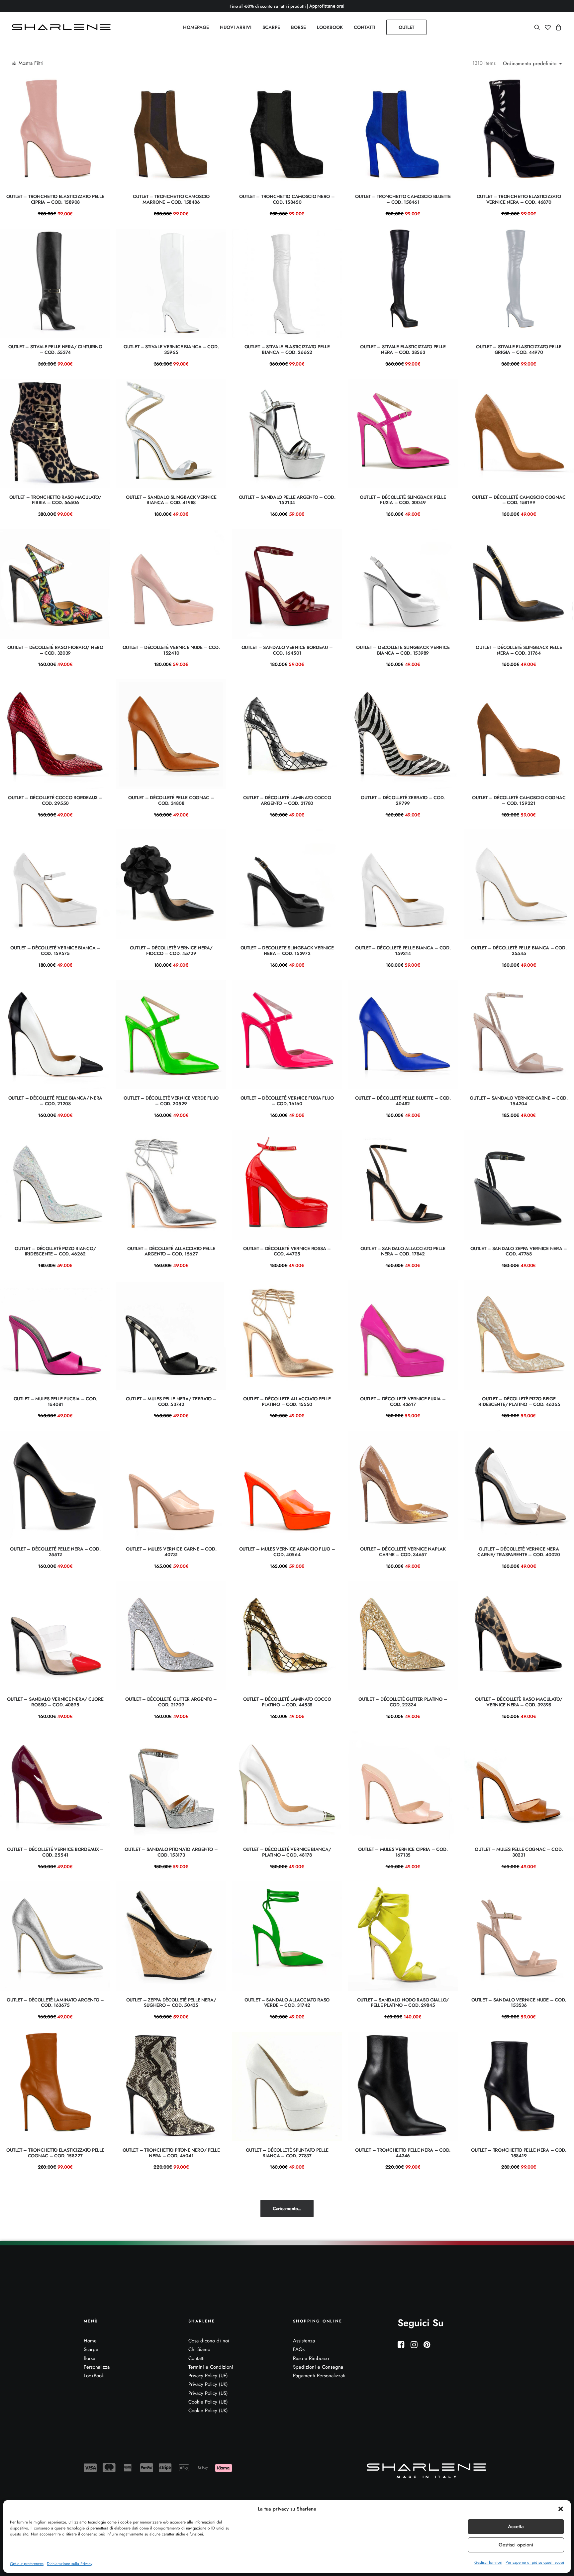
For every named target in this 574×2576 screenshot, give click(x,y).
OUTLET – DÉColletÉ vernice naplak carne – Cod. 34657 (403, 1552)
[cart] (558, 27)
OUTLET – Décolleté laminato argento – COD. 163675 (55, 2003)
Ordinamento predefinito (530, 64)
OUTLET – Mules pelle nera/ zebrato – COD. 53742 (171, 1401)
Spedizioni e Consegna (318, 2367)
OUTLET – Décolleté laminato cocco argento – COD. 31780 (287, 800)
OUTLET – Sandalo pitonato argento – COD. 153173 (171, 1852)
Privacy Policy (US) (208, 2393)
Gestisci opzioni (516, 2545)
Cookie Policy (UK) (208, 2411)
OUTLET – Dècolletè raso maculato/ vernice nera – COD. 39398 (519, 1702)
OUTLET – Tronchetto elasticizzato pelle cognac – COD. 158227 (55, 2153)
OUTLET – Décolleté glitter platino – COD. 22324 (403, 1702)
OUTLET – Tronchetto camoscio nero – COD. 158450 (287, 199)
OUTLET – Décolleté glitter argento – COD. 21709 (171, 1702)
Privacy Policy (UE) (208, 2376)
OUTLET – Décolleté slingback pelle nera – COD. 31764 (519, 650)
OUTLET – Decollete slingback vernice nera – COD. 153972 (287, 951)
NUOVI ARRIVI (236, 27)
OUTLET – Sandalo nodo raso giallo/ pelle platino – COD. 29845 (403, 2003)
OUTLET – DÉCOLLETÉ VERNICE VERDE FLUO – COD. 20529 (171, 1101)
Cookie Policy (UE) (208, 2402)
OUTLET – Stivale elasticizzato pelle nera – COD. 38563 (403, 349)
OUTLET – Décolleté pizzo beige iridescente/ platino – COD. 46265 (519, 1401)
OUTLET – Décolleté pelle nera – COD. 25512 (55, 1552)
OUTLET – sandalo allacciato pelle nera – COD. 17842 (403, 1251)
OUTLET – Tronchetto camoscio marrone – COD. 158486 (171, 199)
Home (90, 2341)
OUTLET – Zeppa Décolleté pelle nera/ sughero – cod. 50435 (171, 2003)
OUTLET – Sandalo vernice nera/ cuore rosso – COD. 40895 (55, 1702)
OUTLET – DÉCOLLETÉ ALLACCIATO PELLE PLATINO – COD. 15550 (287, 1401)
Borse (90, 2358)
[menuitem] (196, 27)
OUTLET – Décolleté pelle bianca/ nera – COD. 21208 (55, 1101)
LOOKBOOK (330, 27)
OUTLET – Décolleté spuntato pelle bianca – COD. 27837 (287, 2153)
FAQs (299, 2349)
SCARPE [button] (271, 27)
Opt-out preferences (27, 2564)
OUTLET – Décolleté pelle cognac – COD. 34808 (171, 800)
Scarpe (91, 2349)
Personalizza (97, 2367)
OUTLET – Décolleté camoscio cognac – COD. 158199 (519, 500)
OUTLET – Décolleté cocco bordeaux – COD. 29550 (55, 800)
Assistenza (304, 2341)
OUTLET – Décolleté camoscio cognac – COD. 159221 (519, 800)
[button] (561, 2509)
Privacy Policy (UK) (208, 2384)
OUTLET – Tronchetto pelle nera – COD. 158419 (519, 2153)
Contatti (196, 2358)
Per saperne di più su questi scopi (535, 2562)
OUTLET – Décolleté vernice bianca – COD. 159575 (55, 951)
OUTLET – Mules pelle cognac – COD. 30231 (519, 1852)
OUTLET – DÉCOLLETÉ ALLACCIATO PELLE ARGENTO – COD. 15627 (171, 1251)
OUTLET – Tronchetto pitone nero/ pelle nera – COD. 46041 (171, 2153)
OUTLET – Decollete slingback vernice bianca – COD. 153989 (403, 650)
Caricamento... (287, 2208)
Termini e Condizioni (211, 2367)
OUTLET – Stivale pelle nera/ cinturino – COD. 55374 (55, 349)
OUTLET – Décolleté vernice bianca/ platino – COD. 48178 (287, 1852)
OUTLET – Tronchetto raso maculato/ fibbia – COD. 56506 (55, 500)
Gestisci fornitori (488, 2562)
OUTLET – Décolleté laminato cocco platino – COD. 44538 (287, 1702)
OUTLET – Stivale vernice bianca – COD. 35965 (171, 349)
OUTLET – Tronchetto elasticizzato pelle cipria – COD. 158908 (55, 199)
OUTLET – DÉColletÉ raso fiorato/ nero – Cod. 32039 (55, 650)
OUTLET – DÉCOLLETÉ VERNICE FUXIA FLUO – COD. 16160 (287, 1101)
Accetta (516, 2526)
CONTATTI (365, 27)
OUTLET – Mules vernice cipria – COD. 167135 (403, 1852)
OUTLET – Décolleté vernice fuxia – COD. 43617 (403, 1401)
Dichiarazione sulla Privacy (70, 2564)
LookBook (94, 2376)
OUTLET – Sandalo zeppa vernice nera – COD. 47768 (519, 1251)
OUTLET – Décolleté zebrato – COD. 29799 (403, 800)
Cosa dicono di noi (209, 2341)
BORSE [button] (298, 27)
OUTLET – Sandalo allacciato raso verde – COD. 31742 (287, 2003)
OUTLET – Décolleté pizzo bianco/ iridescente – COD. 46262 (55, 1251)
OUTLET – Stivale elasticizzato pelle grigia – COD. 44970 (519, 349)
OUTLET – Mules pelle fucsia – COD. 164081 (55, 1401)
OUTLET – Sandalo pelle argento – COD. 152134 (287, 500)
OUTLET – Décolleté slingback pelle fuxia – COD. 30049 (403, 500)
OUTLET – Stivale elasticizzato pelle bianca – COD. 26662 (287, 349)
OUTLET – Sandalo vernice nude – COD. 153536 (519, 2003)
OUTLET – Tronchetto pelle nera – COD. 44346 (403, 2153)
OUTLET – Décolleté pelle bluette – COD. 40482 (403, 1101)
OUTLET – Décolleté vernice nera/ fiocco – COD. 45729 (171, 951)
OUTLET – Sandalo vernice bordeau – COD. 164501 (287, 650)
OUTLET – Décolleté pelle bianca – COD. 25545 (519, 951)
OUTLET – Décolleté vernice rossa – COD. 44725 (287, 1251)
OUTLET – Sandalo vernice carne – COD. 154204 (519, 1101)
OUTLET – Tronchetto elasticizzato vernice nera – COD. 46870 (519, 199)
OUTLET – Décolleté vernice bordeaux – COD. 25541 (55, 1852)
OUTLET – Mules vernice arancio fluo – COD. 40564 (287, 1552)
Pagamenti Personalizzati (319, 2376)
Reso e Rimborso (311, 2358)
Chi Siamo (199, 2349)
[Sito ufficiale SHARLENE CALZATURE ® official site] (63, 27)
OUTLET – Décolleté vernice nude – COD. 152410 (171, 650)
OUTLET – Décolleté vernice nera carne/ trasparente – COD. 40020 (519, 1552)
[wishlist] (548, 27)
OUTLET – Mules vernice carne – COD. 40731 (171, 1552)
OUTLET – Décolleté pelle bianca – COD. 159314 (403, 951)
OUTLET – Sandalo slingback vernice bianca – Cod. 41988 (171, 500)
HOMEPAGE (196, 27)
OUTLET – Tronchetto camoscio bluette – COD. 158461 (403, 199)
